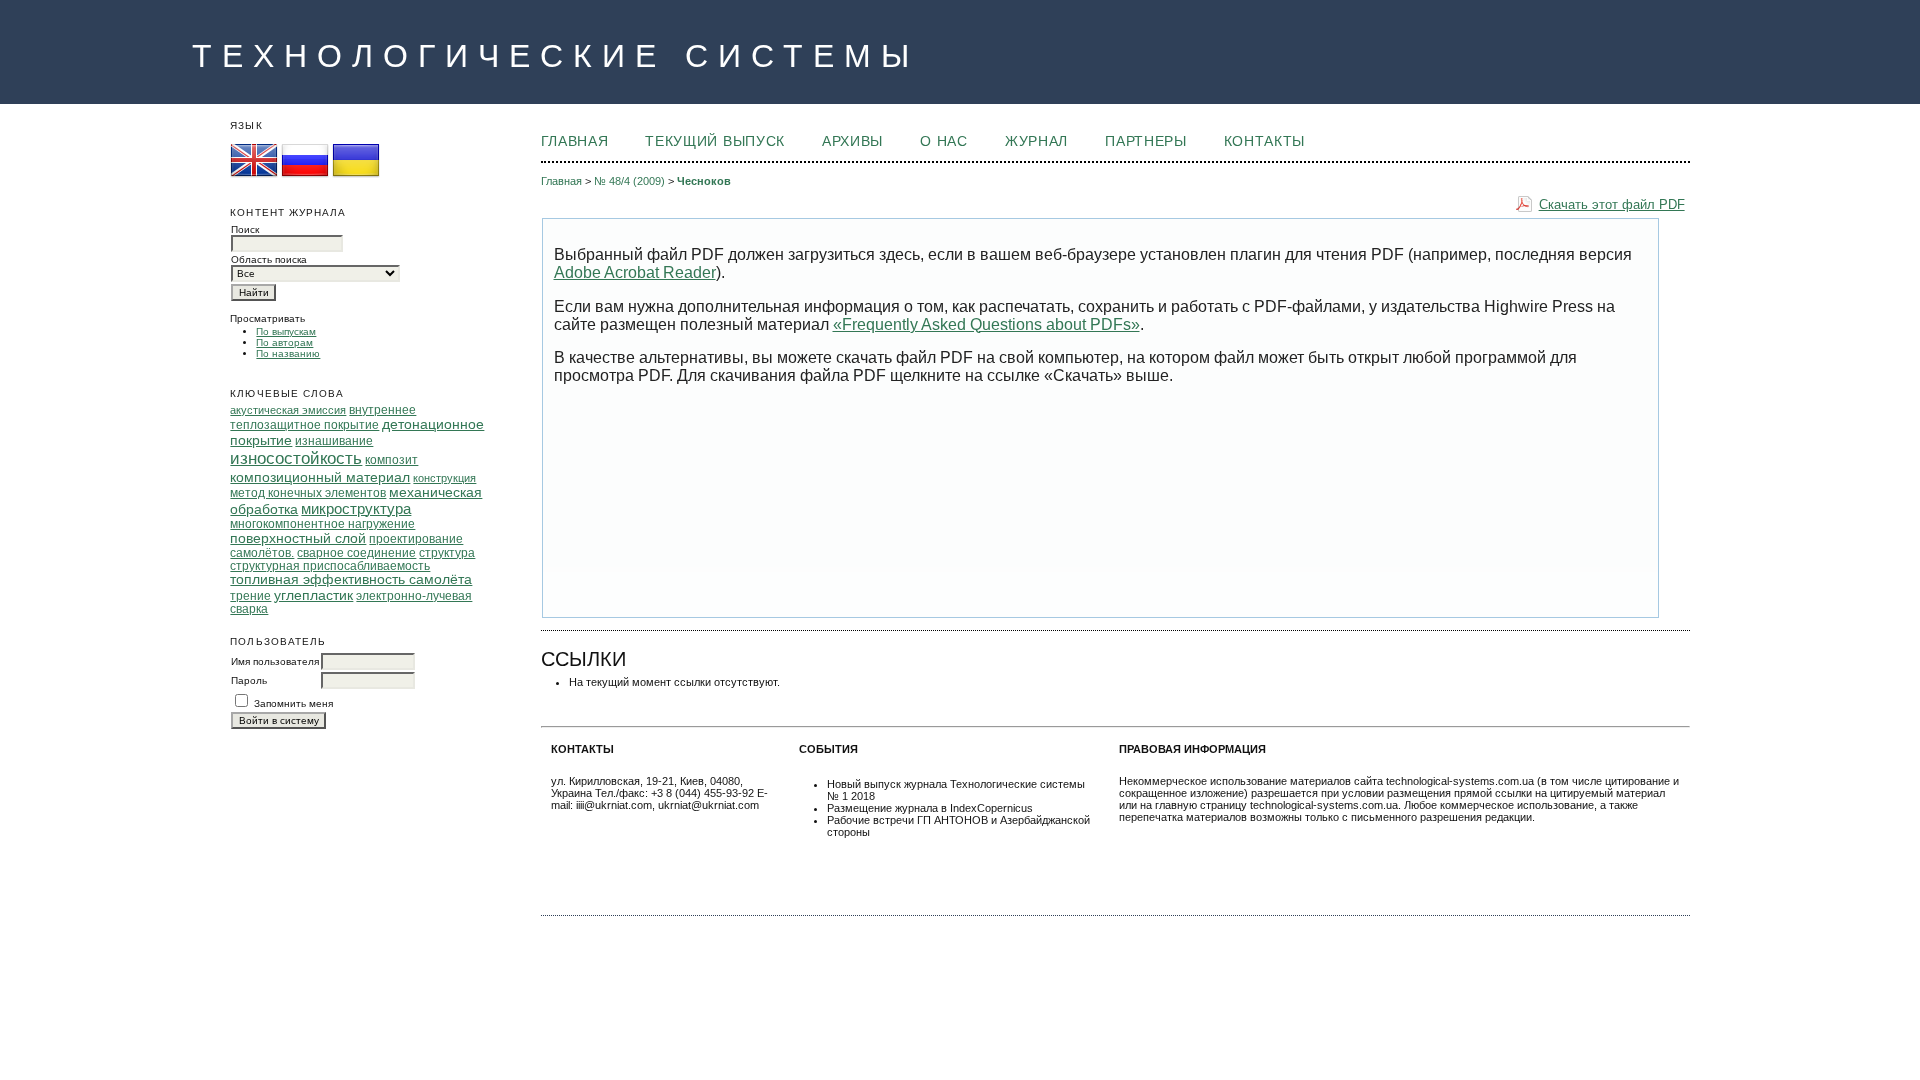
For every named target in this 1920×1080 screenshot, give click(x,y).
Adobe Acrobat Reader (635, 272)
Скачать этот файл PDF (1612, 204)
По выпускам (286, 331)
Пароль (249, 680)
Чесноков (704, 181)
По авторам (284, 342)
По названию (288, 353)
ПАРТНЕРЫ (1145, 141)
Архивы (852, 141)
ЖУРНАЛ (1036, 141)
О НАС (943, 141)
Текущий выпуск (714, 141)
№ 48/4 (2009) (629, 181)
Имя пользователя (275, 661)
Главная (575, 141)
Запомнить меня (293, 703)
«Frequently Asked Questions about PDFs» (986, 324)
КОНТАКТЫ (1264, 141)
